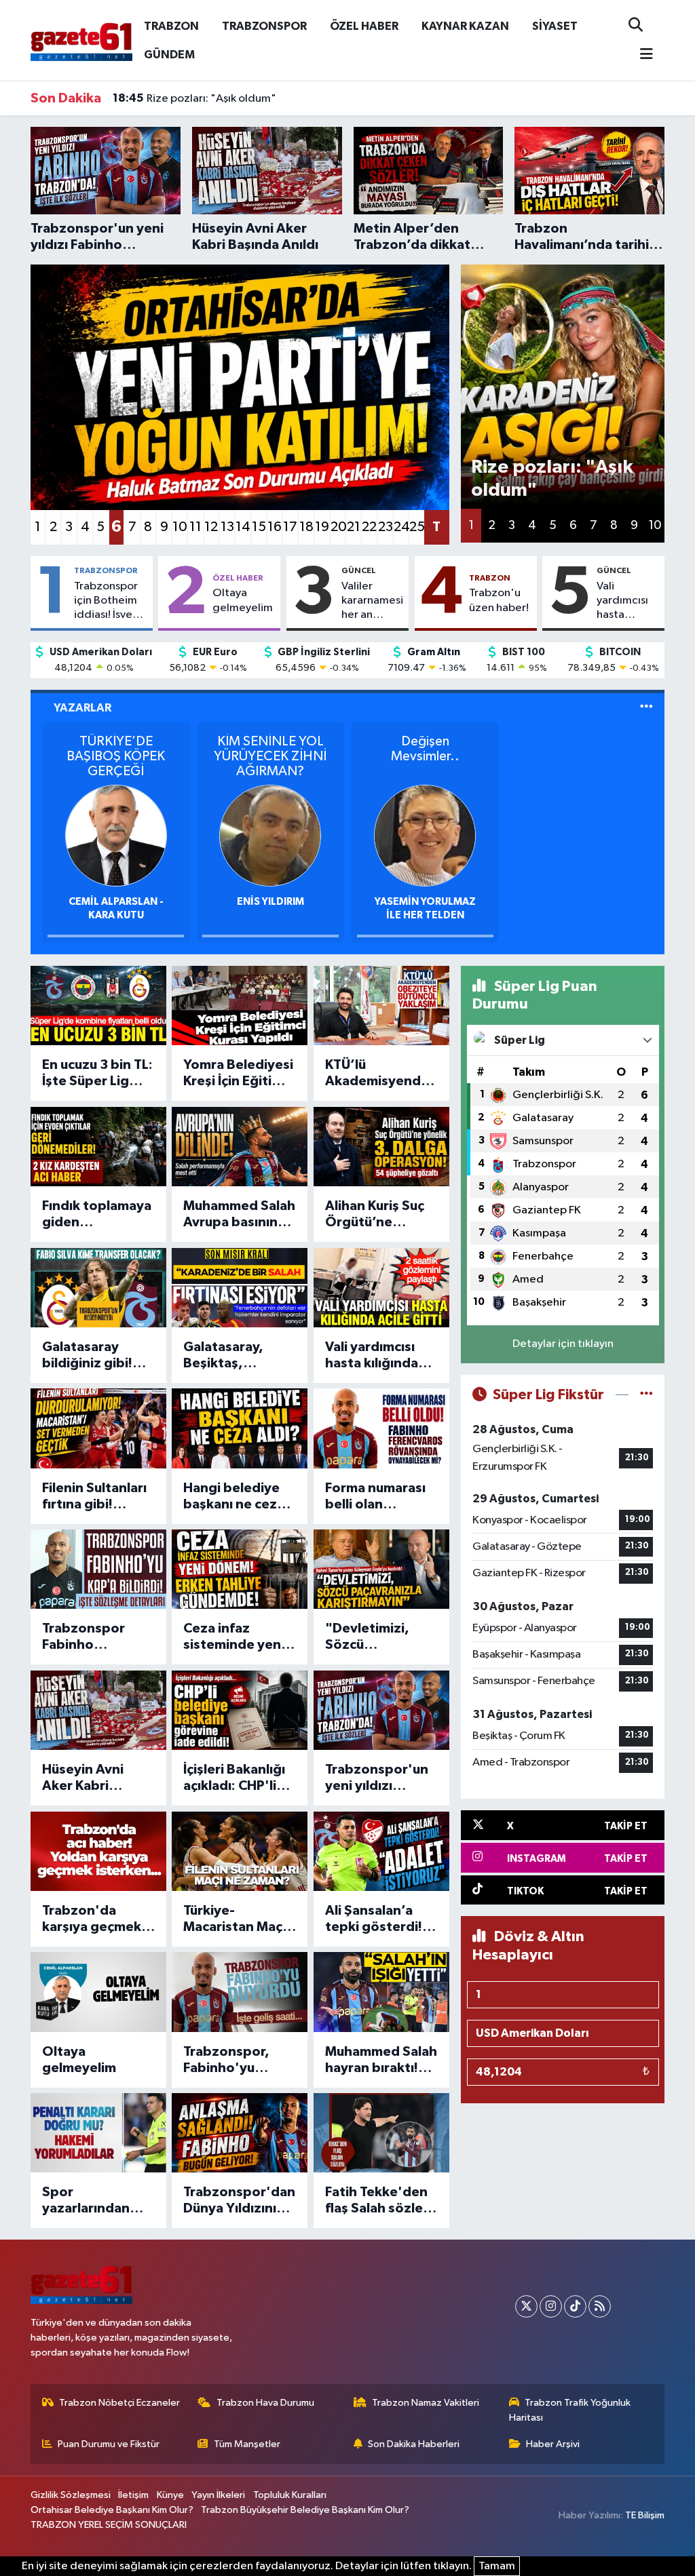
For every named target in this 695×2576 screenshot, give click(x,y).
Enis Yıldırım (270, 902)
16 (275, 527)
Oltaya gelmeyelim (243, 600)
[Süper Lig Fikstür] (646, 1395)
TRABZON (171, 26)
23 (385, 527)
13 (227, 527)
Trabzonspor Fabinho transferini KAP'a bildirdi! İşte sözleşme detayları (96, 1637)
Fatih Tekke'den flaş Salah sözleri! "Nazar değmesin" (380, 2201)
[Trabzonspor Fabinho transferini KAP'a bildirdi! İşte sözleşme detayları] (98, 1569)
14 (243, 527)
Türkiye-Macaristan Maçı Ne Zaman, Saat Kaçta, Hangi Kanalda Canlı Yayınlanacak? (234, 1919)
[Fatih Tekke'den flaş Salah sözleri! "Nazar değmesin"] (381, 2133)
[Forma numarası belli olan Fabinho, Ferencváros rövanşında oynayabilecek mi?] (381, 1428)
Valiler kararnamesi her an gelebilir (372, 602)
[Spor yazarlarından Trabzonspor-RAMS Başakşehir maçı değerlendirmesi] (98, 2133)
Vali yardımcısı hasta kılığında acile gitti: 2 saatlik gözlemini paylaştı (627, 602)
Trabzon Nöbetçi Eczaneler (119, 2403)
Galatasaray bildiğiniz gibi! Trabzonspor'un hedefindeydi (94, 1356)
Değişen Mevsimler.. (425, 749)
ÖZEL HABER (364, 26)
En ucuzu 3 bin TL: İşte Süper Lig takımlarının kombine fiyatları (97, 1074)
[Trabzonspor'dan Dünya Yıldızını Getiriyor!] (240, 2133)
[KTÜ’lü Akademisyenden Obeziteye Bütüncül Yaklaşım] (381, 1006)
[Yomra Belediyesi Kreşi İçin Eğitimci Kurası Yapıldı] (240, 1006)
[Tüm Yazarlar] (646, 708)
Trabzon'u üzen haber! (499, 600)
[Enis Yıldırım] (270, 835)
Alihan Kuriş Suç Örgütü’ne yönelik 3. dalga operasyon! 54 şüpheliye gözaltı (380, 1215)
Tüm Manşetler (247, 2444)
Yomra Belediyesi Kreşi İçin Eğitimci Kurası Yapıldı (238, 1074)
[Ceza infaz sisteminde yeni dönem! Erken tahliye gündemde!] (240, 1569)
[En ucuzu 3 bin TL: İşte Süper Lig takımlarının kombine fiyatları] (98, 1006)
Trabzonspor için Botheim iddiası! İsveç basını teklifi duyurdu (106, 602)
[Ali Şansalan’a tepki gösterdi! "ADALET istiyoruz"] (381, 1851)
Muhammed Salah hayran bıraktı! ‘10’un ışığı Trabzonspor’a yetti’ (381, 2061)
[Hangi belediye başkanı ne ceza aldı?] (240, 1428)
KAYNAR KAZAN (465, 26)
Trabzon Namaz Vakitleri (426, 2403)
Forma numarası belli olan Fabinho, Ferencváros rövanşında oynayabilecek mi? (375, 1497)
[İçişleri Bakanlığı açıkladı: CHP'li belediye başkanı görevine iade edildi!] (240, 1710)
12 (211, 527)
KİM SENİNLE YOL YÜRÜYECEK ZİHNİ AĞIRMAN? (270, 756)
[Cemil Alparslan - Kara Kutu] (116, 835)
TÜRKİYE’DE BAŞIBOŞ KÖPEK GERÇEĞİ (116, 756)
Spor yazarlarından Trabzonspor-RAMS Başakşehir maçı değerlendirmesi (97, 2201)
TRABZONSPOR (264, 26)
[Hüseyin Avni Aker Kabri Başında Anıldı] (98, 1710)
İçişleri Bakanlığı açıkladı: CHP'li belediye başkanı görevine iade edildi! (238, 1778)
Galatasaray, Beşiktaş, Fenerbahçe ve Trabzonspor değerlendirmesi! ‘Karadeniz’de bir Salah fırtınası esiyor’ (239, 1356)
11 (195, 527)
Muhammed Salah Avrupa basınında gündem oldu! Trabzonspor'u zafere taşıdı (239, 1215)
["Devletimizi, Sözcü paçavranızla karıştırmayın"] (381, 1569)
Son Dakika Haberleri (414, 2444)
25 (416, 527)
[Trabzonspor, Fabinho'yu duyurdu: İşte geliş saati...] (240, 1992)
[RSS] (600, 2306)
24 (401, 527)
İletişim (133, 2495)
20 (338, 527)
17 (290, 527)
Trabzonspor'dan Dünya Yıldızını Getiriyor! (239, 2201)
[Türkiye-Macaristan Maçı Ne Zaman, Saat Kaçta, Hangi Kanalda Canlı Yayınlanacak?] (240, 1851)
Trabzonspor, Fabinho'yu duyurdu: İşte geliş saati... (226, 2061)
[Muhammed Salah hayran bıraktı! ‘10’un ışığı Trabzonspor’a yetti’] (381, 1992)
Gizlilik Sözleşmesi (71, 2495)
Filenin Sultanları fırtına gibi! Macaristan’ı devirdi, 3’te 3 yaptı (94, 1497)
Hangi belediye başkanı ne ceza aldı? (234, 1497)
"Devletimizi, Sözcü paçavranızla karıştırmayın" (371, 1637)
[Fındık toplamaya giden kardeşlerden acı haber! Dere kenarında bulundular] (98, 1147)
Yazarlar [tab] (82, 708)
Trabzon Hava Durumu (265, 2403)
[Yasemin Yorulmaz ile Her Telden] (425, 835)
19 (322, 527)
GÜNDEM (169, 55)
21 (354, 527)
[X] (526, 2306)
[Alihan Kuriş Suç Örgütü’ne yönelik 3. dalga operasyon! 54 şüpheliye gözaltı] (381, 1147)
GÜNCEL (359, 570)
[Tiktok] (575, 2306)
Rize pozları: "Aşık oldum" (194, 98)
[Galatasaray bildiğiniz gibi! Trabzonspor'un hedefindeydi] (98, 1288)
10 (180, 527)
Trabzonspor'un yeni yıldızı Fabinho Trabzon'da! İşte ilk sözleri (378, 1778)
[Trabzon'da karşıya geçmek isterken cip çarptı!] (98, 1851)
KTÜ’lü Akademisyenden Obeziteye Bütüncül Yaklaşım (381, 1074)
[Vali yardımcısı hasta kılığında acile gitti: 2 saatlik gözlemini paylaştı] (381, 1288)
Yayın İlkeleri (218, 2495)
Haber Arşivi (553, 2444)
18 (306, 527)
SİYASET (555, 26)
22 (369, 527)
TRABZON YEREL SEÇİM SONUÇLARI (109, 2525)
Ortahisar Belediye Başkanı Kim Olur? (112, 2510)
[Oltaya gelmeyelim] (98, 1992)
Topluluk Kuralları (290, 2495)
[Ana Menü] (641, 55)
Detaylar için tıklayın (563, 1344)
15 (259, 527)
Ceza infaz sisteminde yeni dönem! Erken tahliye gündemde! (234, 1637)
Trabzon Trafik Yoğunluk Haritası (570, 2410)
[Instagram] (551, 2306)
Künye (170, 2495)
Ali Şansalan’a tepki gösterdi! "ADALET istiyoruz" (374, 1919)
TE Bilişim (645, 2515)
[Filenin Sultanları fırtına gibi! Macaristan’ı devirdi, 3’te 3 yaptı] (98, 1428)
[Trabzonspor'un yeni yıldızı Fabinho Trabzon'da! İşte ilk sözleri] (381, 1710)
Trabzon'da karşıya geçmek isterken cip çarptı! (92, 1919)
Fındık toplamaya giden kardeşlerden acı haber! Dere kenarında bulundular (97, 1215)
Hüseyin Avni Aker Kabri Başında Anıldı (87, 1778)
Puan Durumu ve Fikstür (109, 2444)
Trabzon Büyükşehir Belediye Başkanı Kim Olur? (305, 2510)
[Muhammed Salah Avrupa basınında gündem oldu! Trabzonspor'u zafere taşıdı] (240, 1147)
